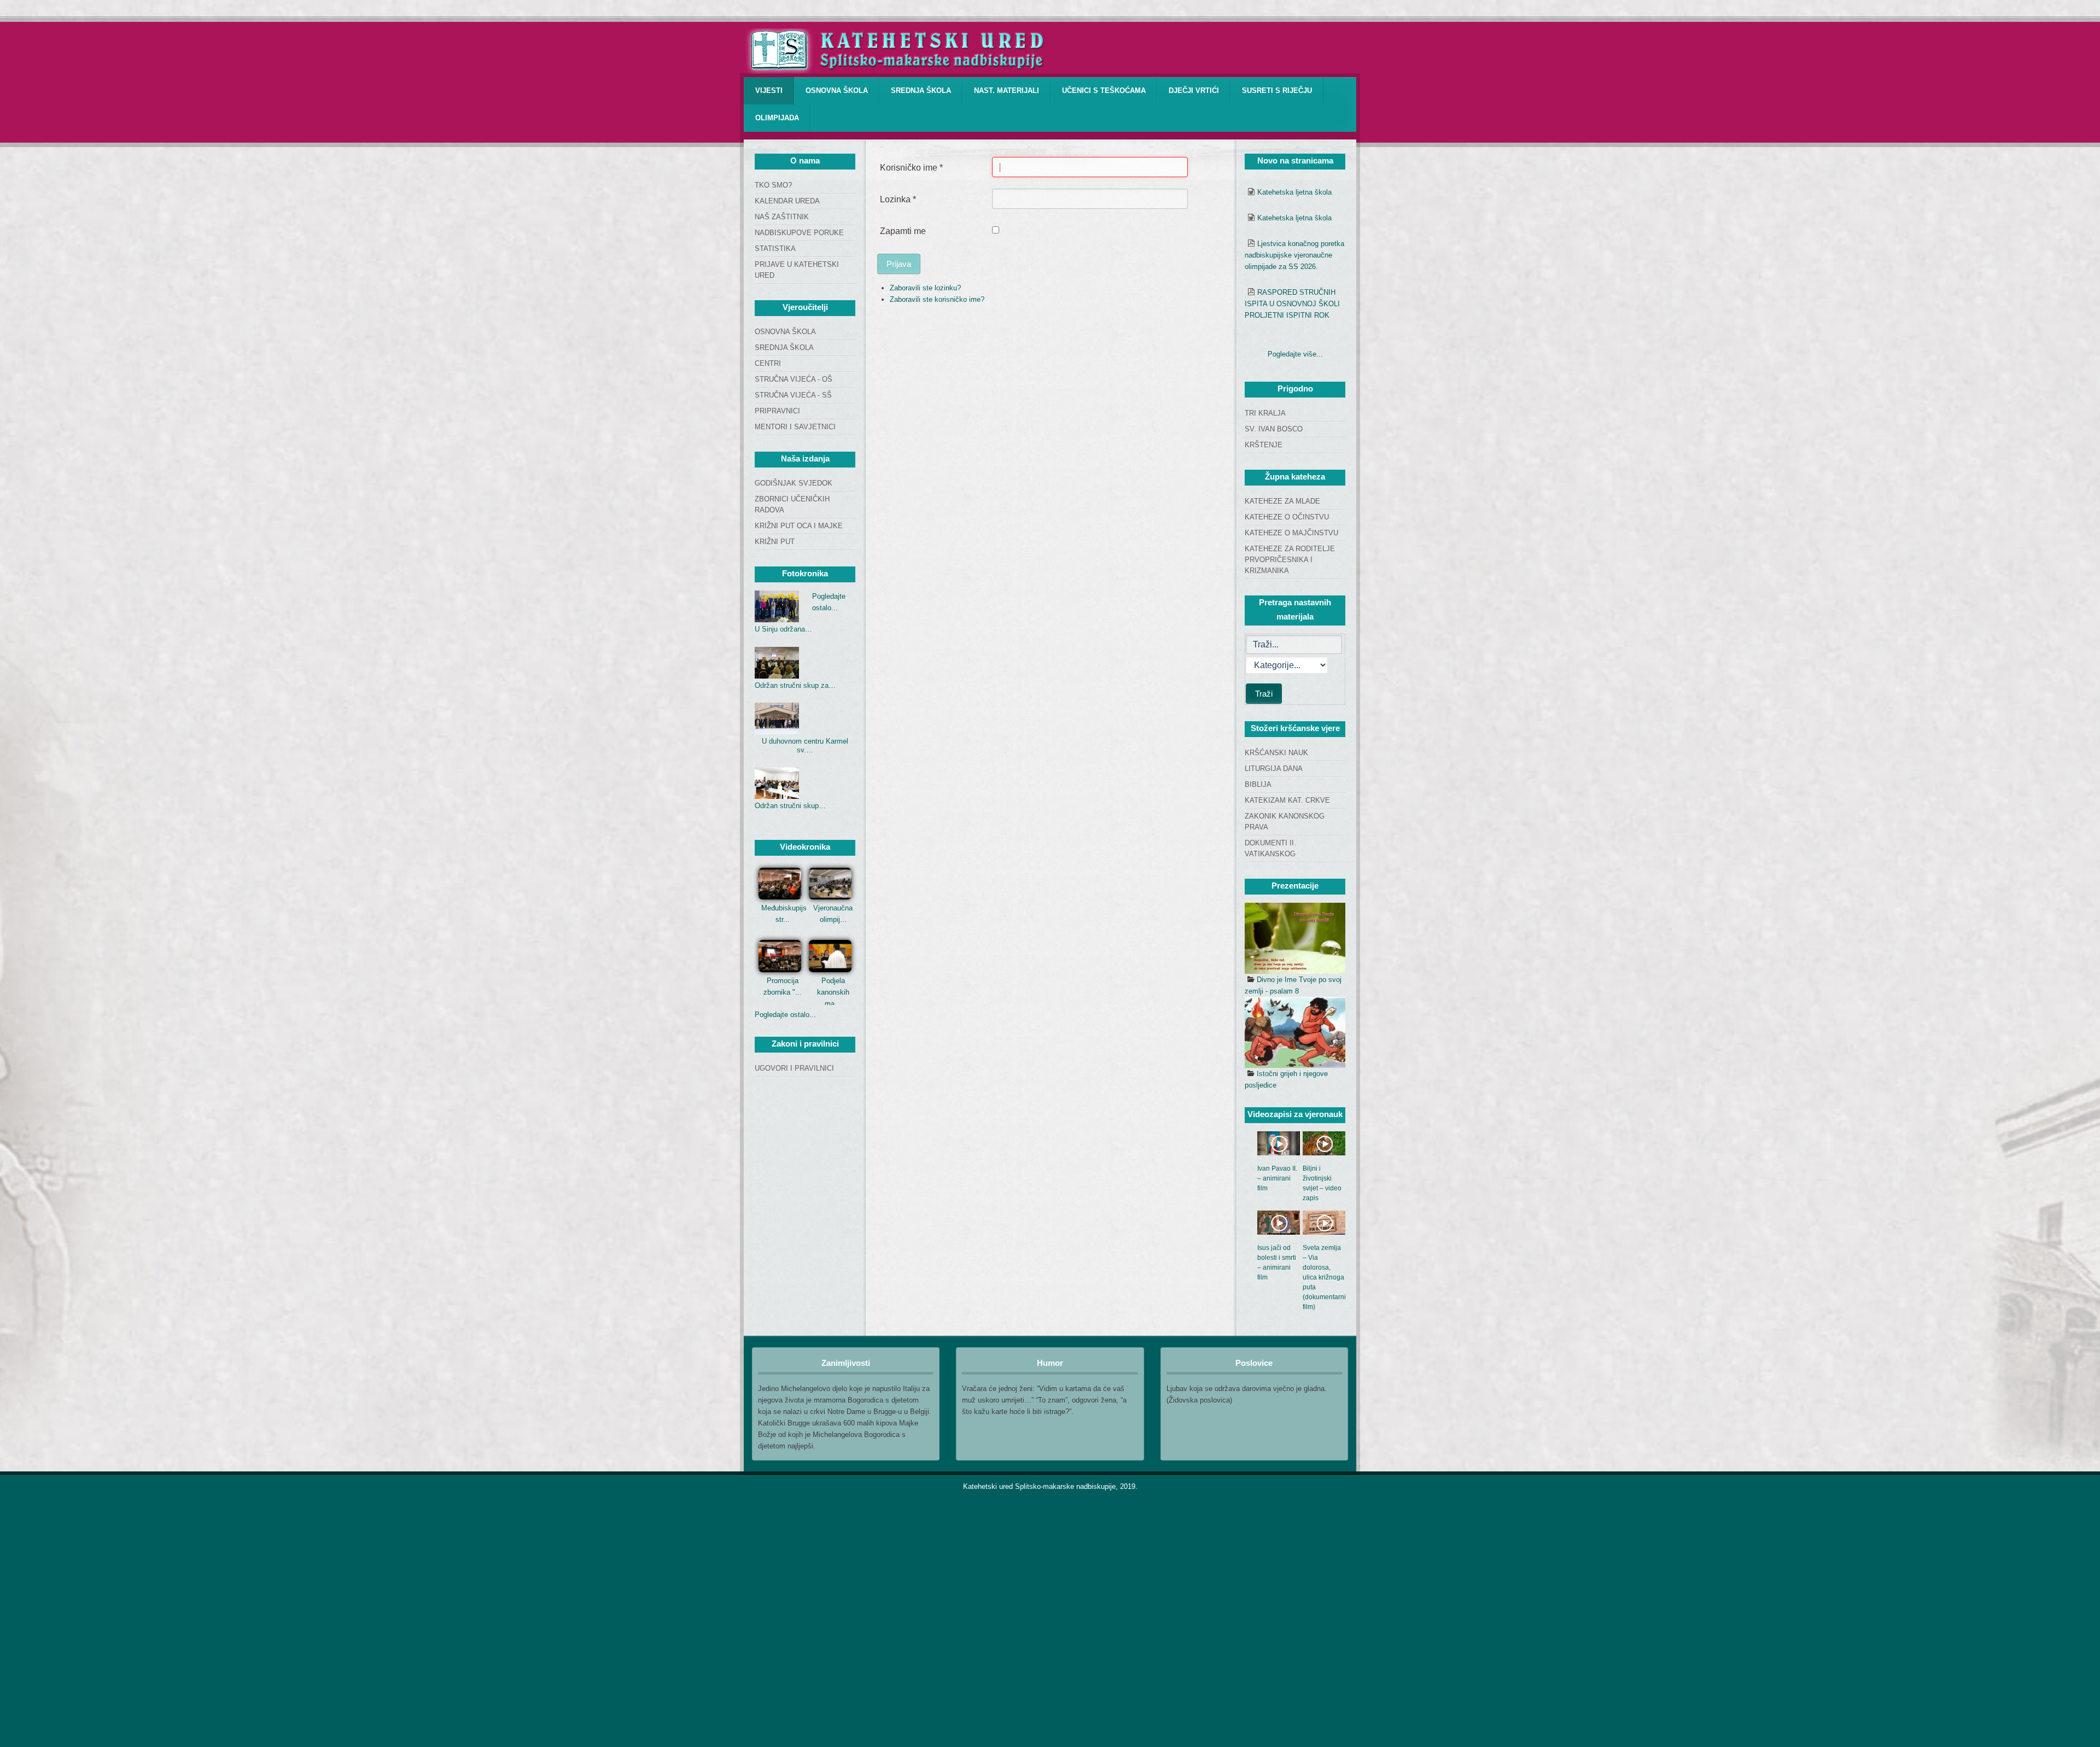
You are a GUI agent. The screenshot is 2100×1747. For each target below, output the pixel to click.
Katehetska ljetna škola (1294, 192)
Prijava (899, 264)
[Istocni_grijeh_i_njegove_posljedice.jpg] (1295, 1032)
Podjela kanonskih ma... (833, 992)
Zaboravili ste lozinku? (925, 288)
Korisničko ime (911, 168)
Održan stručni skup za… (795, 685)
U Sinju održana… (783, 629)
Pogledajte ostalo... (785, 1015)
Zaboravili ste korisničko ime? (937, 299)
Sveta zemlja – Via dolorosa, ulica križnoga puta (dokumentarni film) (1324, 1277)
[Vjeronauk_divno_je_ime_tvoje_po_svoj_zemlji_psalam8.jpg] (1295, 938)
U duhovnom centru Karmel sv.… (805, 746)
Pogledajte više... (1295, 354)
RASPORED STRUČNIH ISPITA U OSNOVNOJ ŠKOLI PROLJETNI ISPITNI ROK (1292, 304)
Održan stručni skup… (790, 806)
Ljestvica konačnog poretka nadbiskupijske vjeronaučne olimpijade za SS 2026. (1294, 255)
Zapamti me (903, 231)
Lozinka (898, 199)
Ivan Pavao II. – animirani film (1277, 1178)
